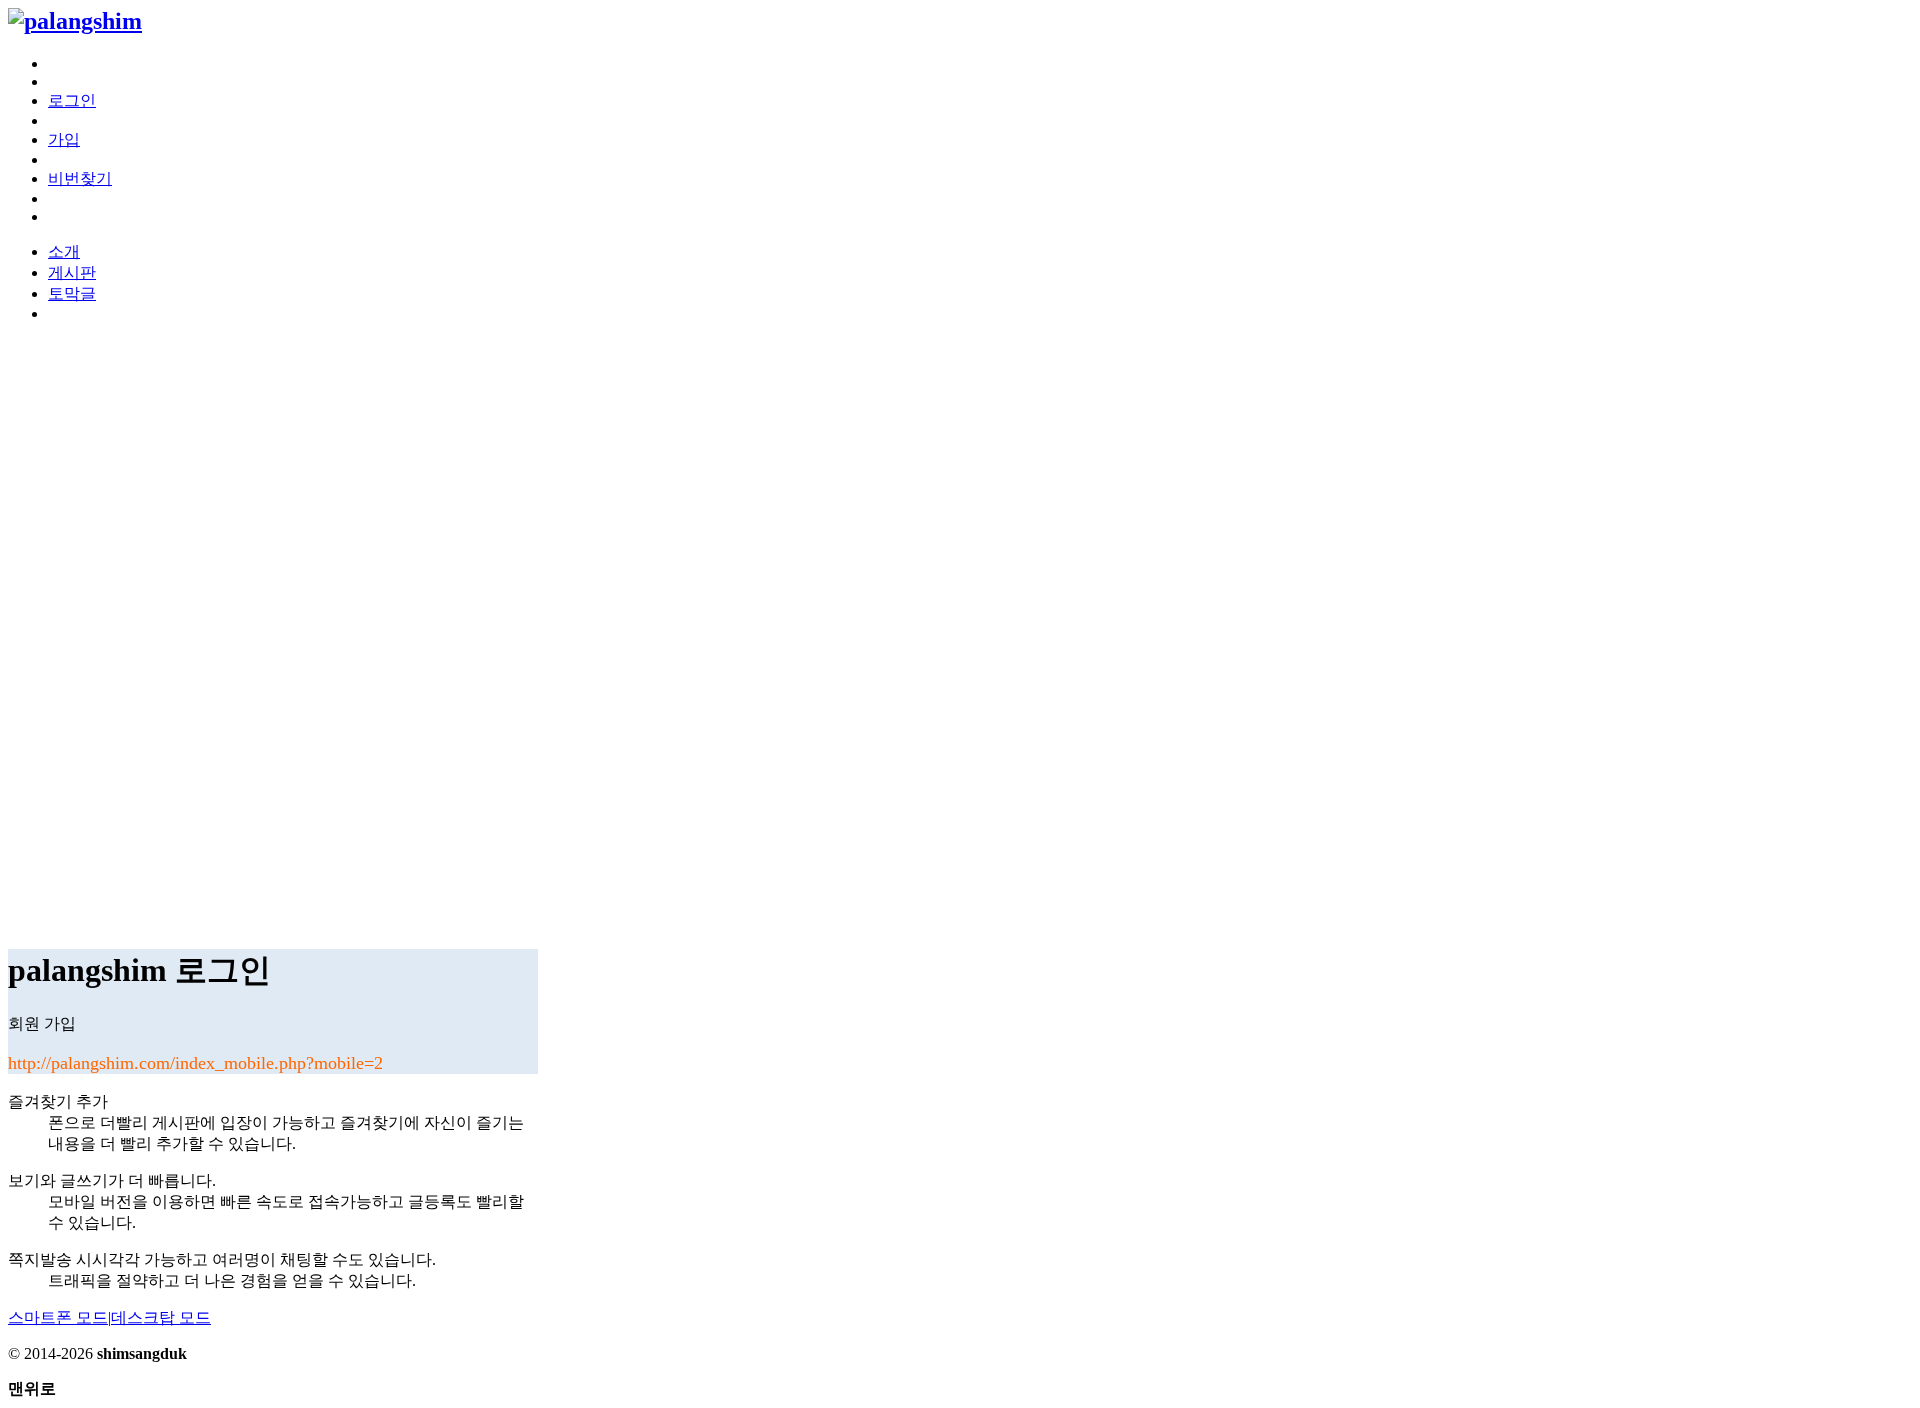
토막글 (72, 293)
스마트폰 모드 (58, 1317)
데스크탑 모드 (161, 1317)
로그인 (72, 100)
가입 (64, 139)
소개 (64, 251)
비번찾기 (80, 178)
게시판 (72, 272)
